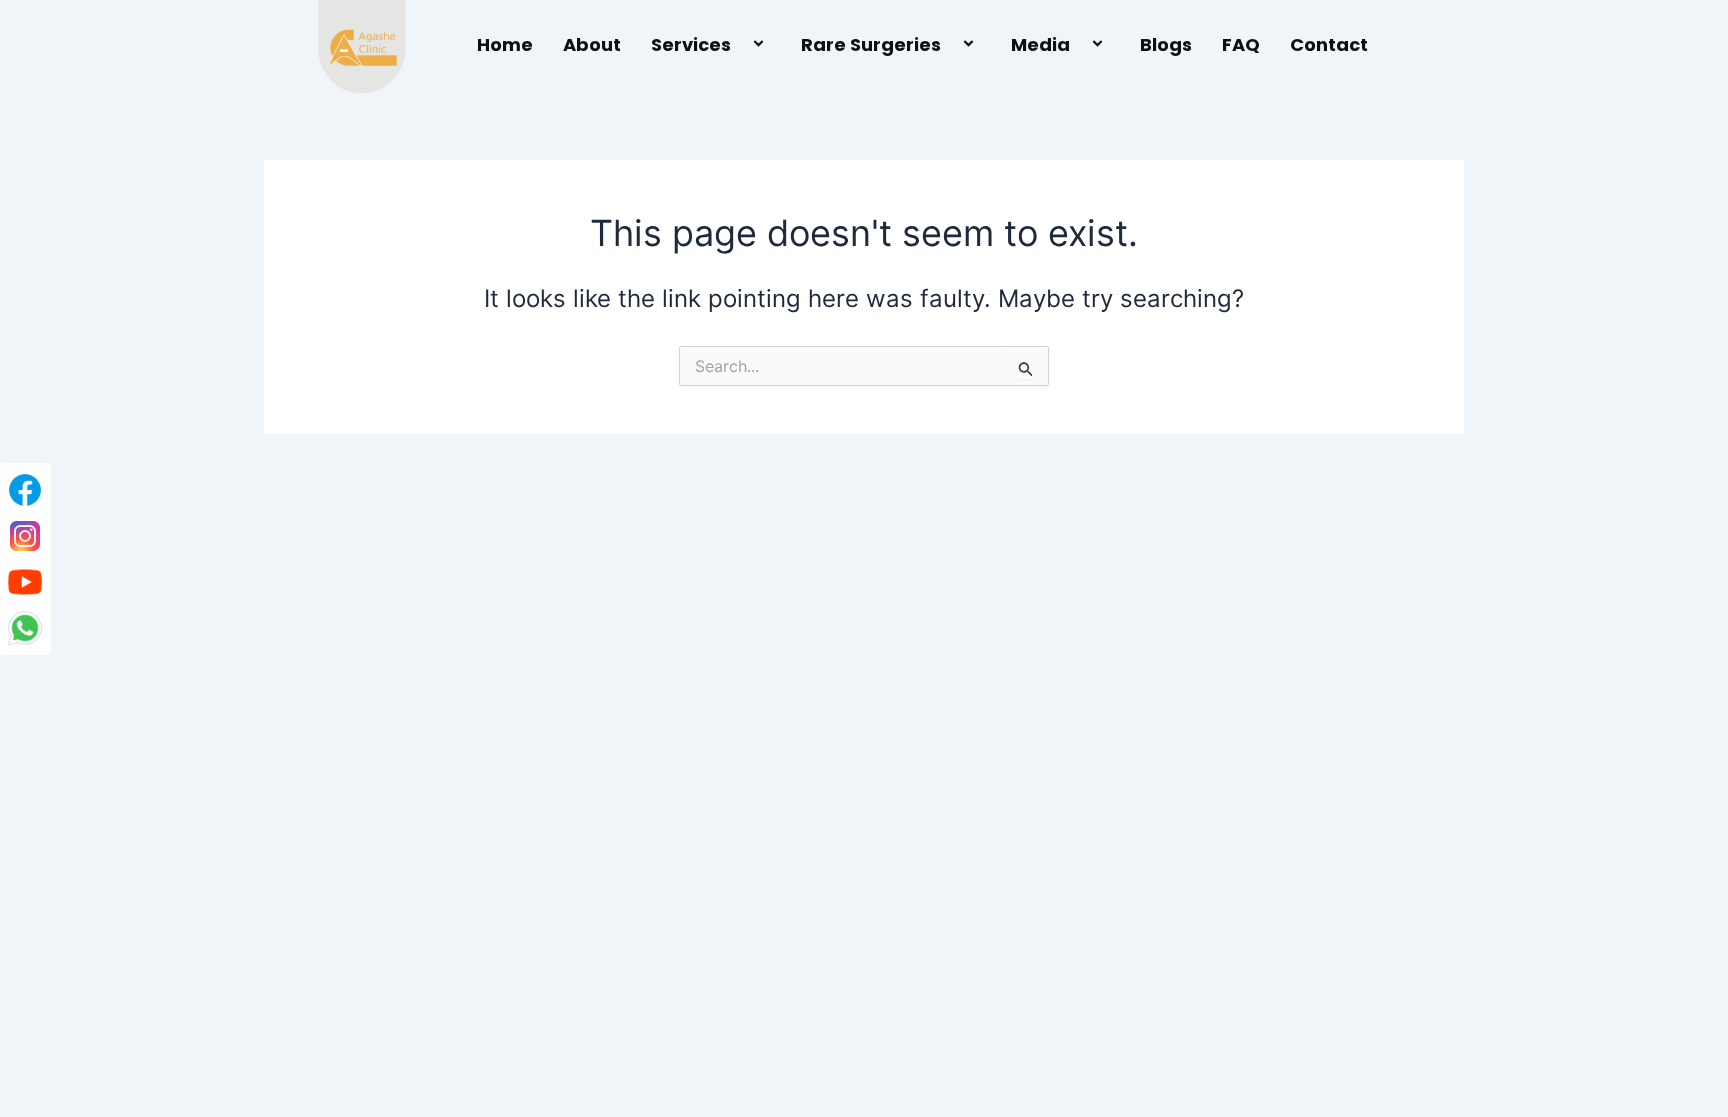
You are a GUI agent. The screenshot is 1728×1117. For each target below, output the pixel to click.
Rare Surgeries (871, 44)
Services (691, 44)
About (592, 44)
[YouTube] (25, 582)
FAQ (1241, 44)
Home (505, 44)
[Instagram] (25, 536)
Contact (1329, 44)
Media (1040, 44)
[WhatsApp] (25, 628)
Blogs (1166, 44)
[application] (739, 45)
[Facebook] (25, 490)
